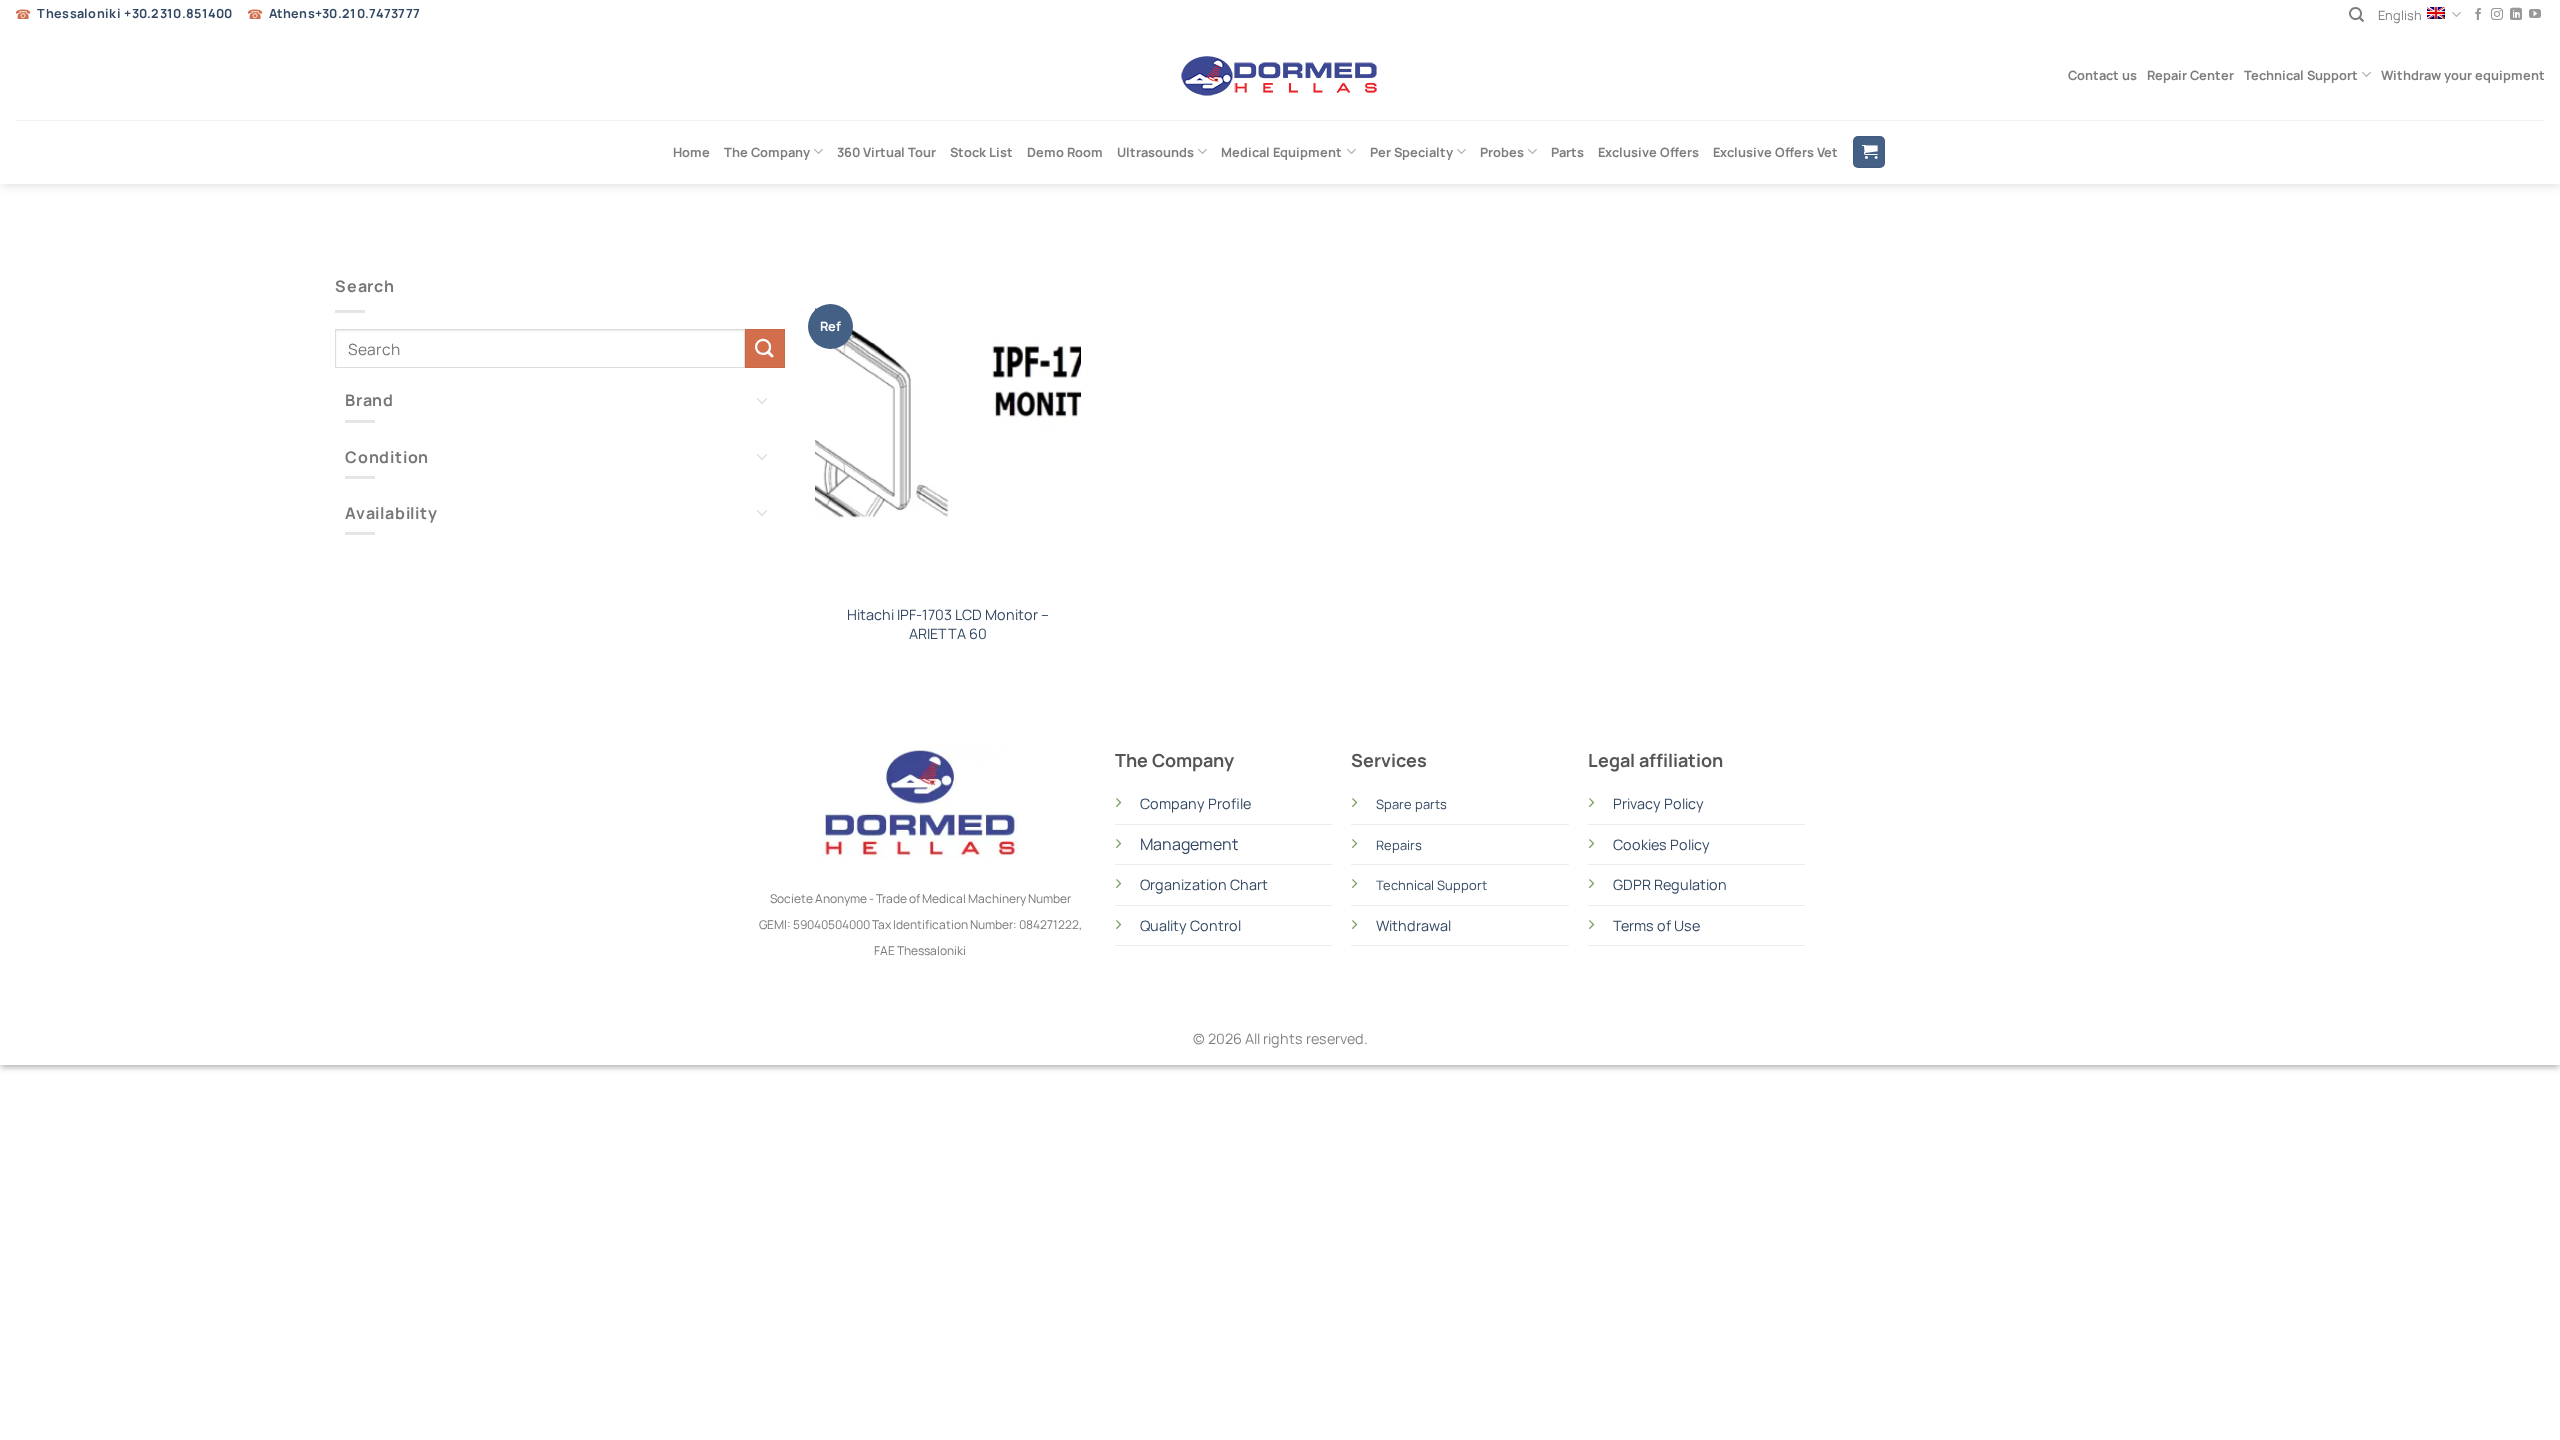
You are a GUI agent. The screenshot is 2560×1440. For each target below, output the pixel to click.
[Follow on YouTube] (2535, 15)
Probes (1502, 152)
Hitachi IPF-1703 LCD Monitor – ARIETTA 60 (948, 624)
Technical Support (2301, 75)
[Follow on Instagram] (2497, 15)
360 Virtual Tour (886, 152)
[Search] (2356, 15)
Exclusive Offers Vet (1775, 152)
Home (691, 152)
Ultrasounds (1155, 152)
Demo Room (1065, 152)
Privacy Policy (1658, 803)
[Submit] (765, 348)
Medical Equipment (1281, 152)
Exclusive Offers (1648, 152)
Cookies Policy (1661, 844)
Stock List (981, 152)
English (2400, 15)
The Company (767, 152)
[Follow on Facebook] (2478, 15)
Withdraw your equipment (2463, 75)
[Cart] (1869, 152)
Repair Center (2190, 75)
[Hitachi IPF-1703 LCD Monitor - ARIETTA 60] (948, 433)
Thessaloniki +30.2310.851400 (134, 13)
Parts (1567, 152)
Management (1189, 844)
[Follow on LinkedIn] (2516, 15)
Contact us (2102, 75)
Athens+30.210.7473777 (344, 13)
